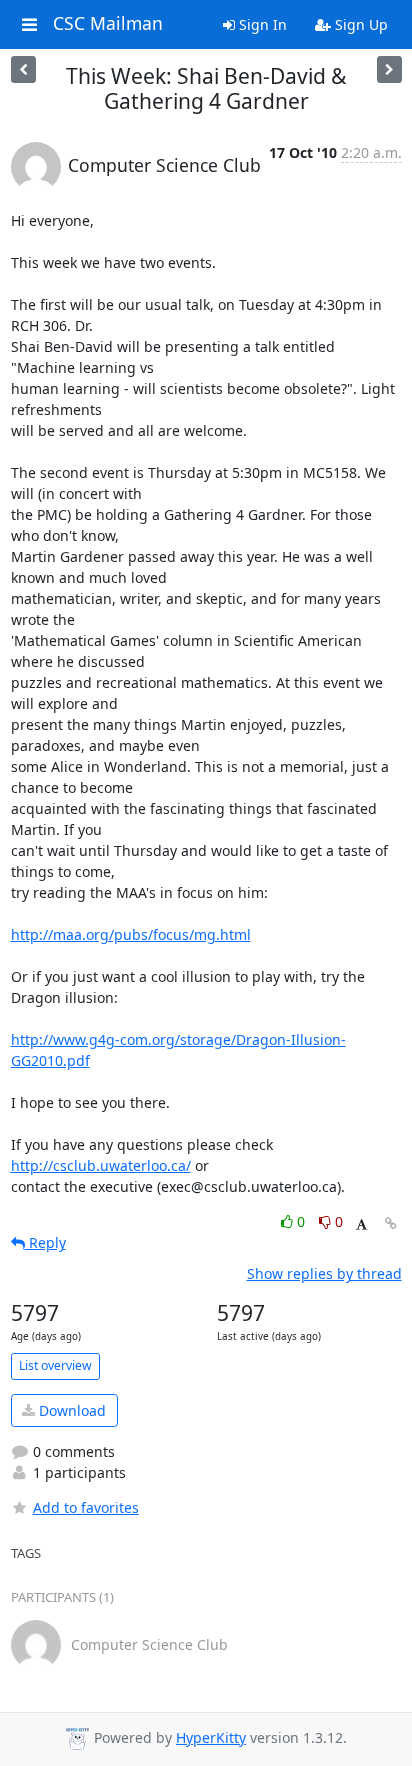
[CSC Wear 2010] (23, 69)
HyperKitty (211, 1737)
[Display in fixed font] (361, 1224)
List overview (55, 1365)
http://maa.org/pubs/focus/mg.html (131, 934)
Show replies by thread (324, 1273)
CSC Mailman (108, 24)
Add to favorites (86, 1507)
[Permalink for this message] (391, 1223)
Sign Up (359, 24)
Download (70, 1410)
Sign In (261, 24)
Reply (45, 1242)
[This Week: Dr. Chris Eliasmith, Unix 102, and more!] (389, 69)
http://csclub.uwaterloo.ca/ (101, 1165)
